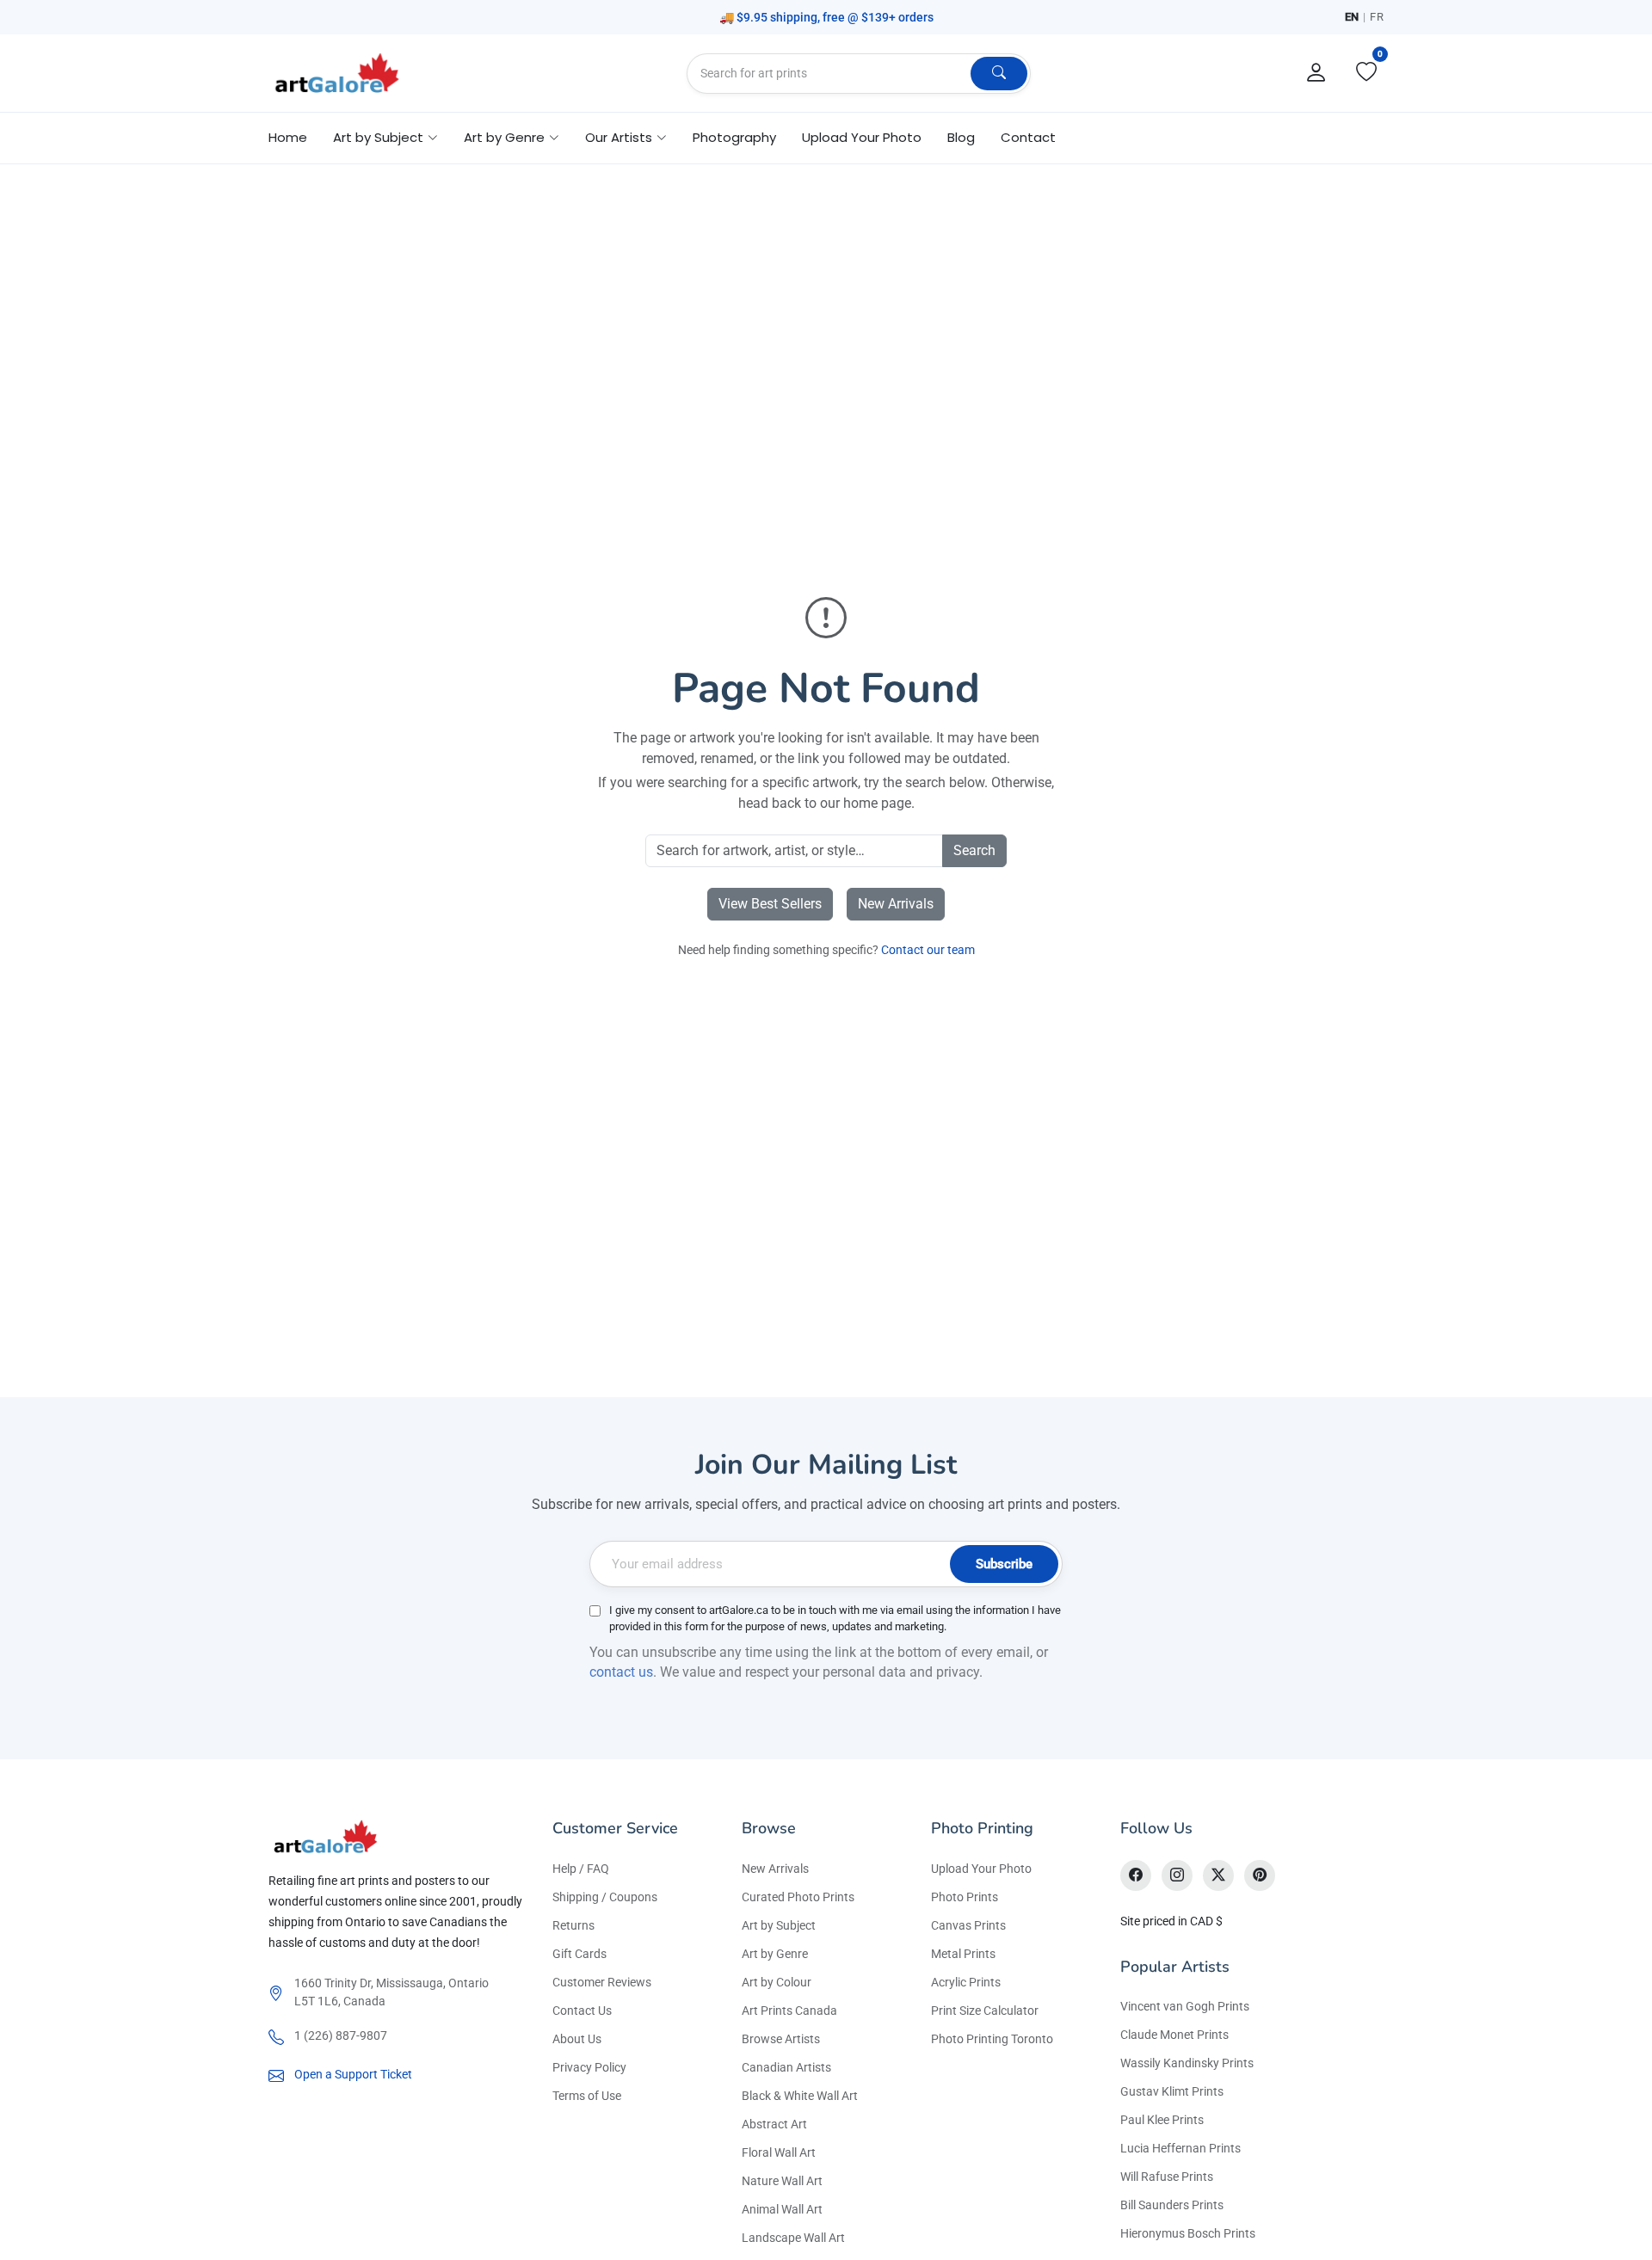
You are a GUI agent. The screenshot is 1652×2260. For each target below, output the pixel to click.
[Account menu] (1316, 73)
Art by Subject (779, 1925)
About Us (577, 2039)
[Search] (999, 74)
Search (974, 850)
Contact (1028, 137)
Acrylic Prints (966, 1982)
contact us (621, 1672)
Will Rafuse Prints (1167, 2177)
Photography (734, 137)
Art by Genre (775, 1954)
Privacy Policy (589, 2067)
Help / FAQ (581, 1869)
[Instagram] (1177, 1875)
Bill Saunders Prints (1172, 2205)
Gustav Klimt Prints (1172, 2091)
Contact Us (582, 2011)
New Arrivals (896, 904)
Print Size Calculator (985, 2011)
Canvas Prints (968, 1925)
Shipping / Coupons (605, 1897)
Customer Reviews (602, 1982)
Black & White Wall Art (800, 2096)
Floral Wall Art (779, 2152)
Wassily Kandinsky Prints (1187, 2063)
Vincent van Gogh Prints (1185, 2006)
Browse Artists (781, 2039)
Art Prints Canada (789, 2011)
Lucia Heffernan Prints (1180, 2148)
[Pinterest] (1260, 1875)
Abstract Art (774, 2124)
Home (288, 137)
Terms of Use (587, 2096)
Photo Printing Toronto (992, 2039)
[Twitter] (1218, 1875)
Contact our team (928, 950)
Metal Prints (963, 1954)
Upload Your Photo (862, 137)
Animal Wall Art (782, 2209)
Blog (961, 137)
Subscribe (1004, 1564)
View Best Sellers (770, 904)
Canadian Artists (786, 2067)
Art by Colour (777, 1982)
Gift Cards (579, 1954)
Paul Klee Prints (1162, 2120)
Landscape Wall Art (793, 2238)
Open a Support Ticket (353, 2074)
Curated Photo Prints (798, 1897)
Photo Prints (965, 1897)
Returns (573, 1925)
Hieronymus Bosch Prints (1188, 2233)
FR (1377, 17)
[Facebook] (1136, 1875)
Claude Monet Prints (1174, 2035)
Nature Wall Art (782, 2181)
